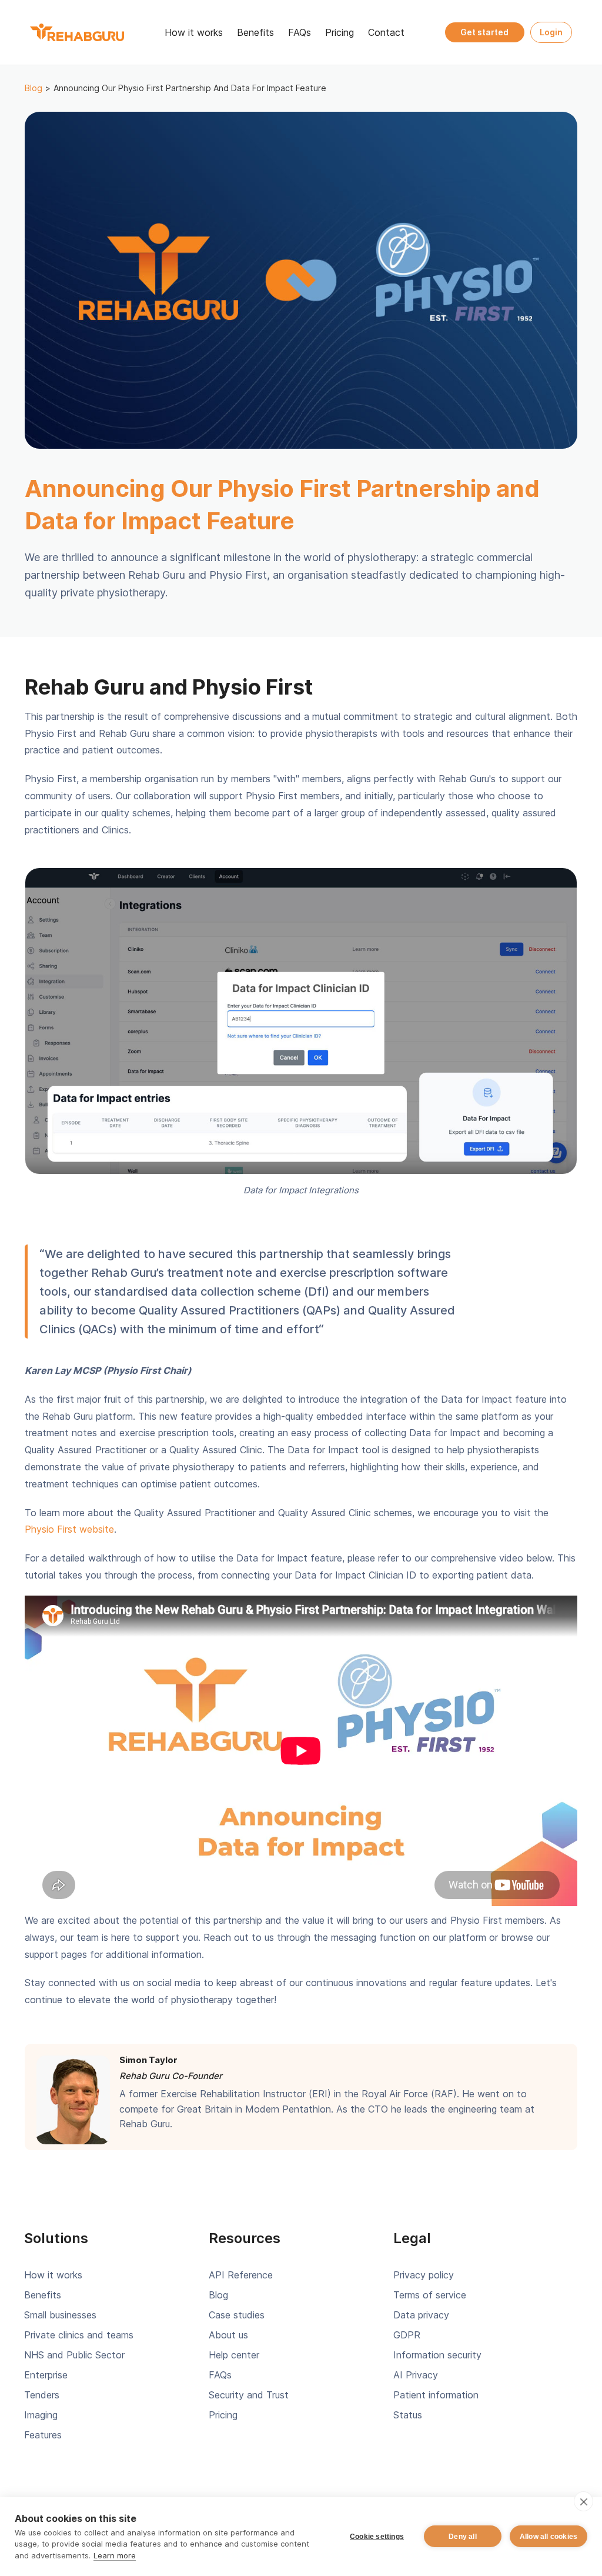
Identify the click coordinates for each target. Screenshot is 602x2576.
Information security (437, 2355)
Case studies (237, 2315)
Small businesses (60, 2315)
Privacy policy (424, 2275)
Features (43, 2435)
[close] (583, 2501)
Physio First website (69, 1529)
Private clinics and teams (79, 2335)
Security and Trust (249, 2395)
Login (551, 32)
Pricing (340, 32)
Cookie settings (377, 2537)
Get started (484, 32)
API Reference (241, 2275)
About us (228, 2335)
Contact (386, 32)
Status (408, 2415)
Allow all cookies (549, 2537)
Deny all (463, 2537)
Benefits (255, 32)
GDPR (407, 2335)
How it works (194, 32)
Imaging (41, 2415)
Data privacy (421, 2315)
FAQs (300, 32)
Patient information (436, 2395)
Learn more (115, 2555)
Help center (234, 2355)
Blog (34, 88)
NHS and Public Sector (74, 2355)
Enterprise (46, 2375)
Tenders (42, 2395)
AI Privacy (416, 2375)
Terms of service (430, 2295)
